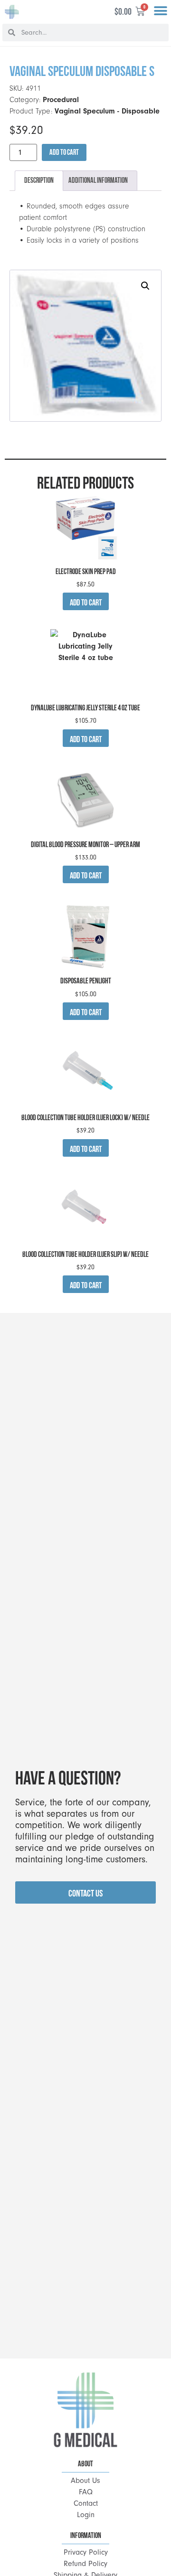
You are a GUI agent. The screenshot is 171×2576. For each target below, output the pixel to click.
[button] (160, 11)
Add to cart (64, 152)
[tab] (39, 181)
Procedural (61, 100)
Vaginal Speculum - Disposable (107, 111)
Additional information (98, 180)
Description (39, 180)
